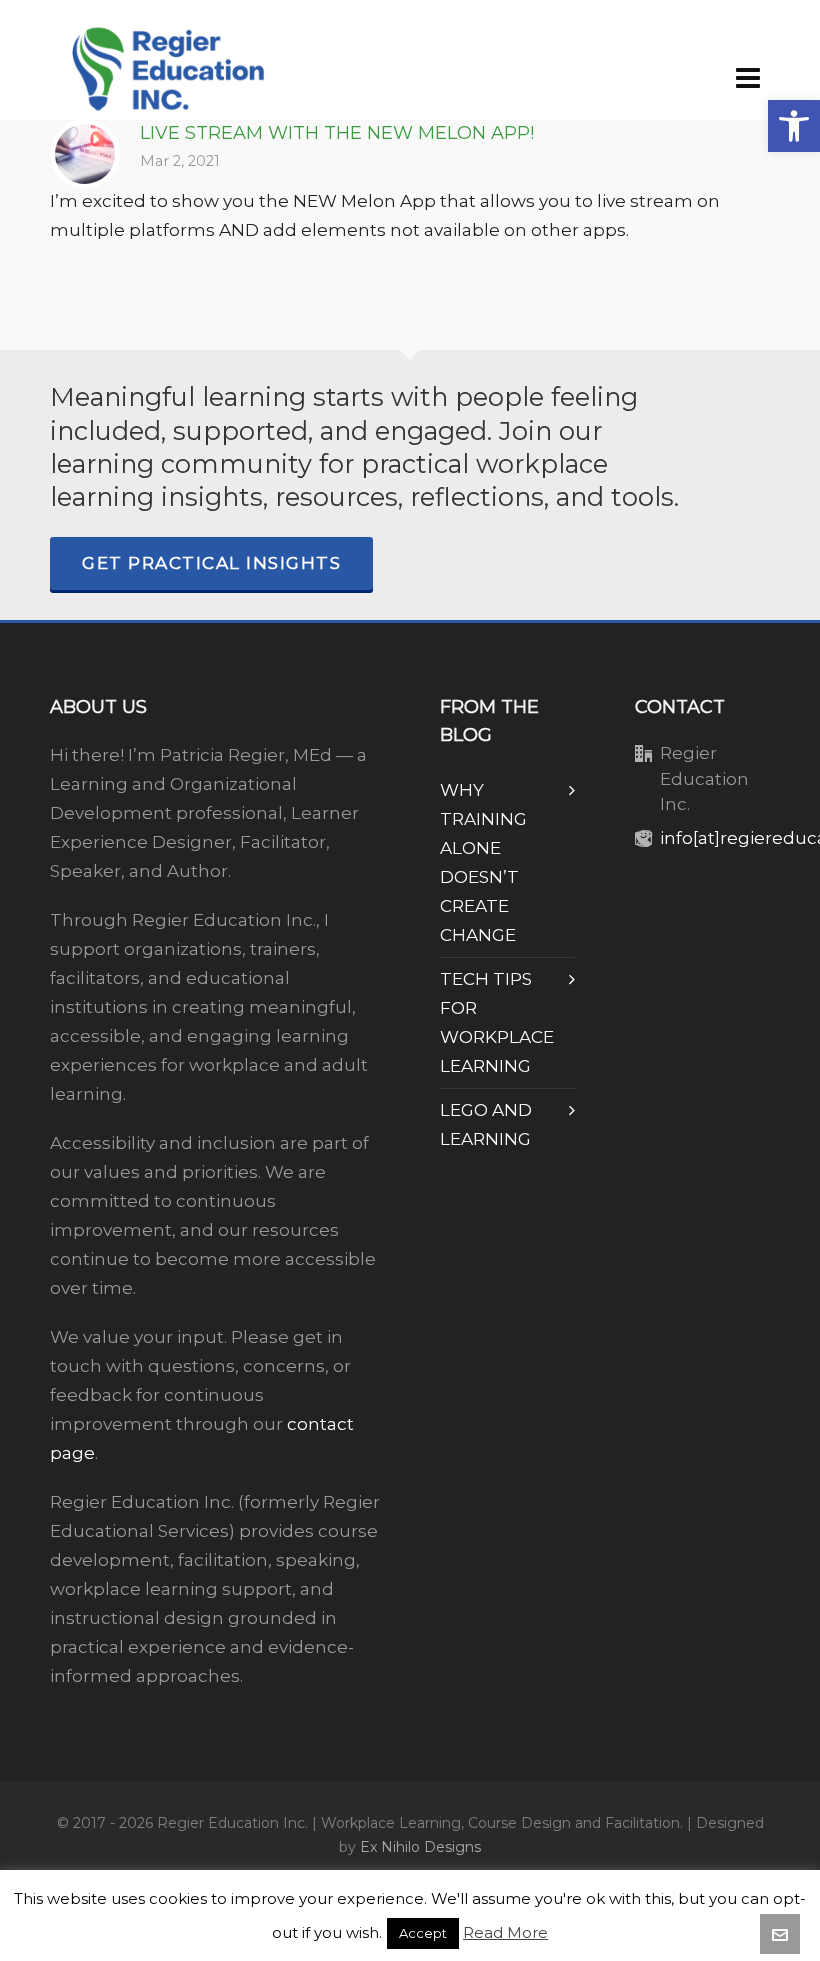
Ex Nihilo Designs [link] (420, 1847)
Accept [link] (423, 1933)
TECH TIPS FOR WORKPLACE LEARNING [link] (497, 1022)
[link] (794, 126)
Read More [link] (505, 1932)
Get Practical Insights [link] (211, 563)
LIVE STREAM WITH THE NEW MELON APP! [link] (337, 133)
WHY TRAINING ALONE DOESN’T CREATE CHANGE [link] (483, 862)
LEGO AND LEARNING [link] (486, 1124)
